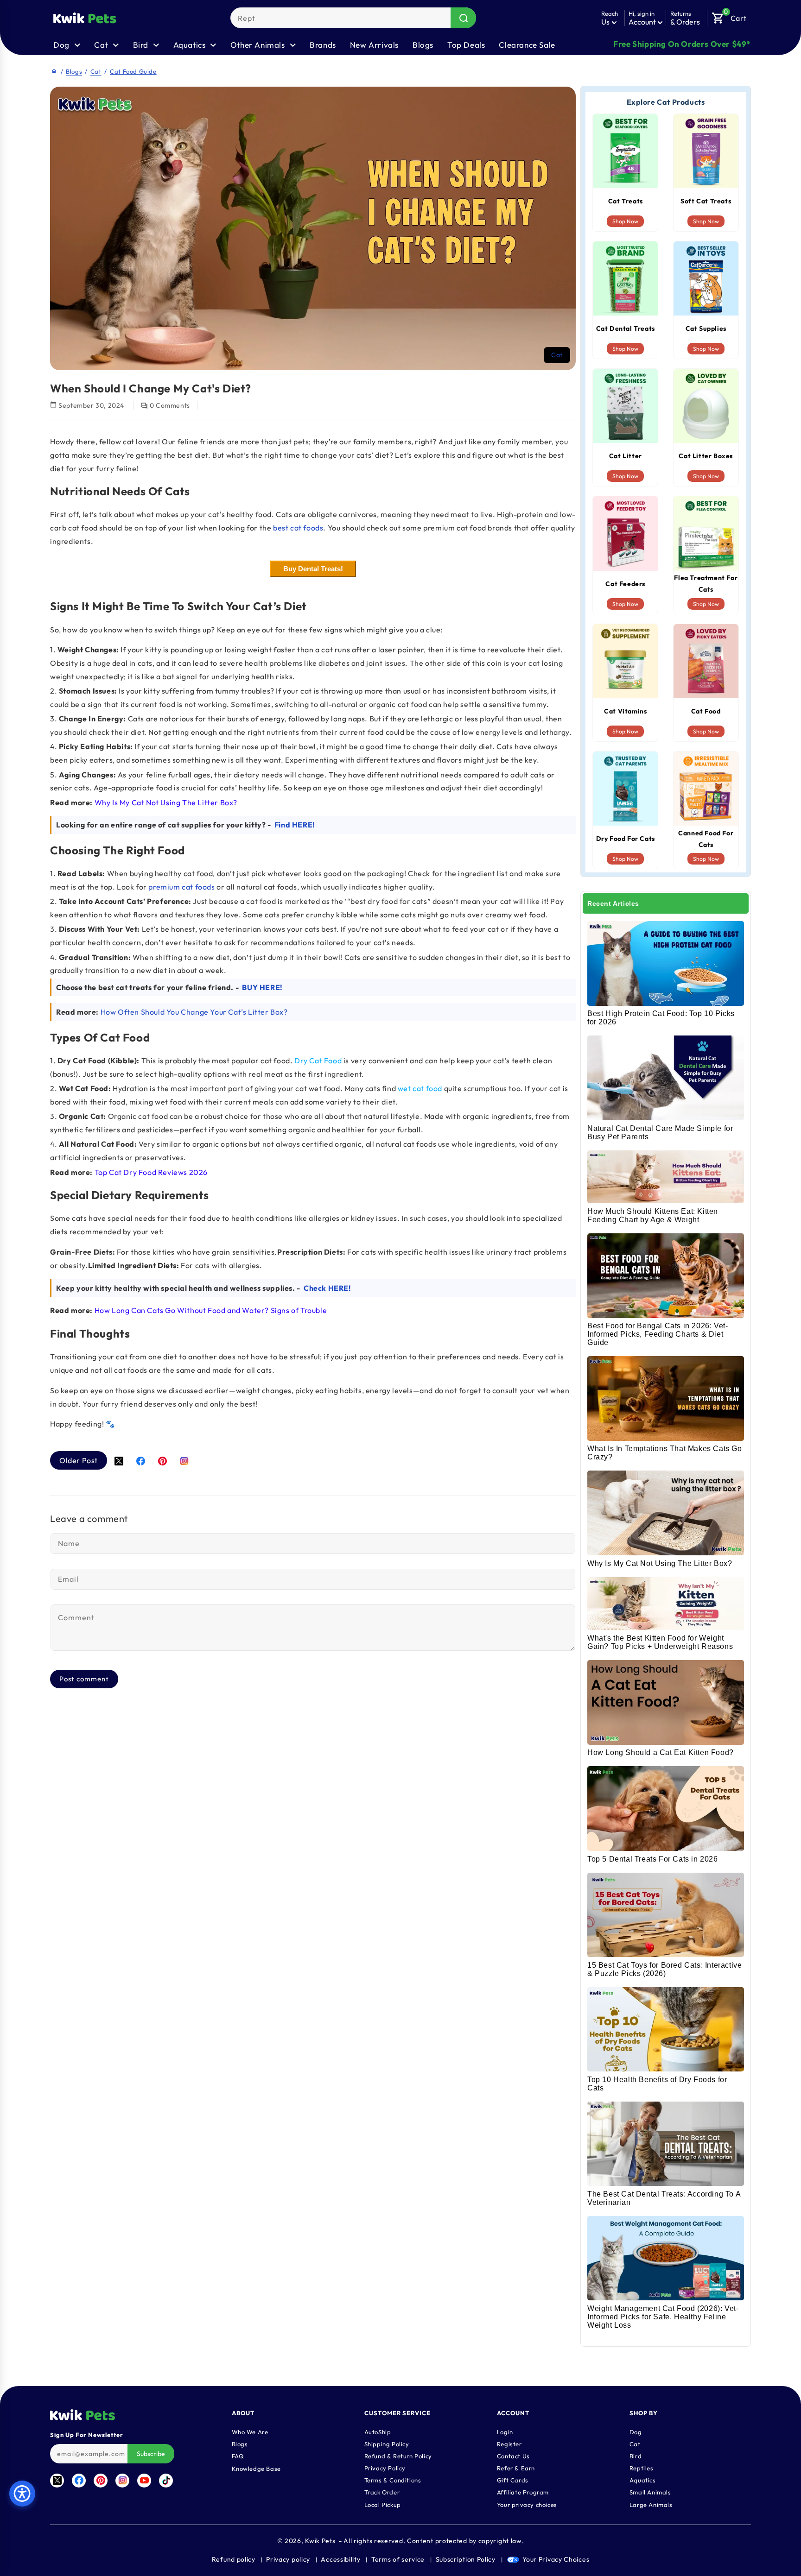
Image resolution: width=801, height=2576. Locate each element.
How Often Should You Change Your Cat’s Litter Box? (194, 1012)
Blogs (423, 45)
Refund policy (234, 2559)
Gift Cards (513, 2480)
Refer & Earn (516, 2468)
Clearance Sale (527, 45)
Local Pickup (383, 2504)
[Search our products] (463, 18)
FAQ (238, 2456)
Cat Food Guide (133, 71)
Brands (323, 45)
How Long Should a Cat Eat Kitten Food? (661, 1752)
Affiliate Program (523, 2492)
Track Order (382, 2492)
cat (557, 355)
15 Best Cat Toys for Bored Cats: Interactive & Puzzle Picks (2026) (664, 1969)
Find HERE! (295, 825)
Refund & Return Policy (398, 2456)
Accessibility (340, 2559)
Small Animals (650, 2492)
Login (505, 2431)
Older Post (79, 1460)
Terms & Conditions (393, 2480)
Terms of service (398, 2559)
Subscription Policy (466, 2559)
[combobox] (353, 18)
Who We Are (250, 2431)
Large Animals (651, 2504)
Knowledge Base (256, 2468)
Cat (96, 71)
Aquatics (643, 2480)
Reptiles (642, 2468)
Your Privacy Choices (556, 2559)
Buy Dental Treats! (313, 569)
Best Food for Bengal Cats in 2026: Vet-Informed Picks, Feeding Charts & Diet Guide (658, 1334)
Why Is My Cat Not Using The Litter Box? (660, 1563)
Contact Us (513, 2456)
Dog (636, 2431)
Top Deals (466, 45)
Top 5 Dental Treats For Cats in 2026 (653, 1859)
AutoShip (378, 2431)
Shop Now (625, 221)
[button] (729, 16)
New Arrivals (374, 45)
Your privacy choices (527, 2504)
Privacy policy (288, 2559)
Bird (636, 2456)
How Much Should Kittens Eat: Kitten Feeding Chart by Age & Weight (653, 1215)
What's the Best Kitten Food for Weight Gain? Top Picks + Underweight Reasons (660, 1642)
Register (509, 2443)
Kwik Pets (320, 2541)
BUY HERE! (262, 987)
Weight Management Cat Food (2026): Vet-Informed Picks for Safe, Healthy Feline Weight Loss (663, 2317)
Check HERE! (327, 1288)
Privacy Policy (385, 2468)
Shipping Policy (387, 2443)
